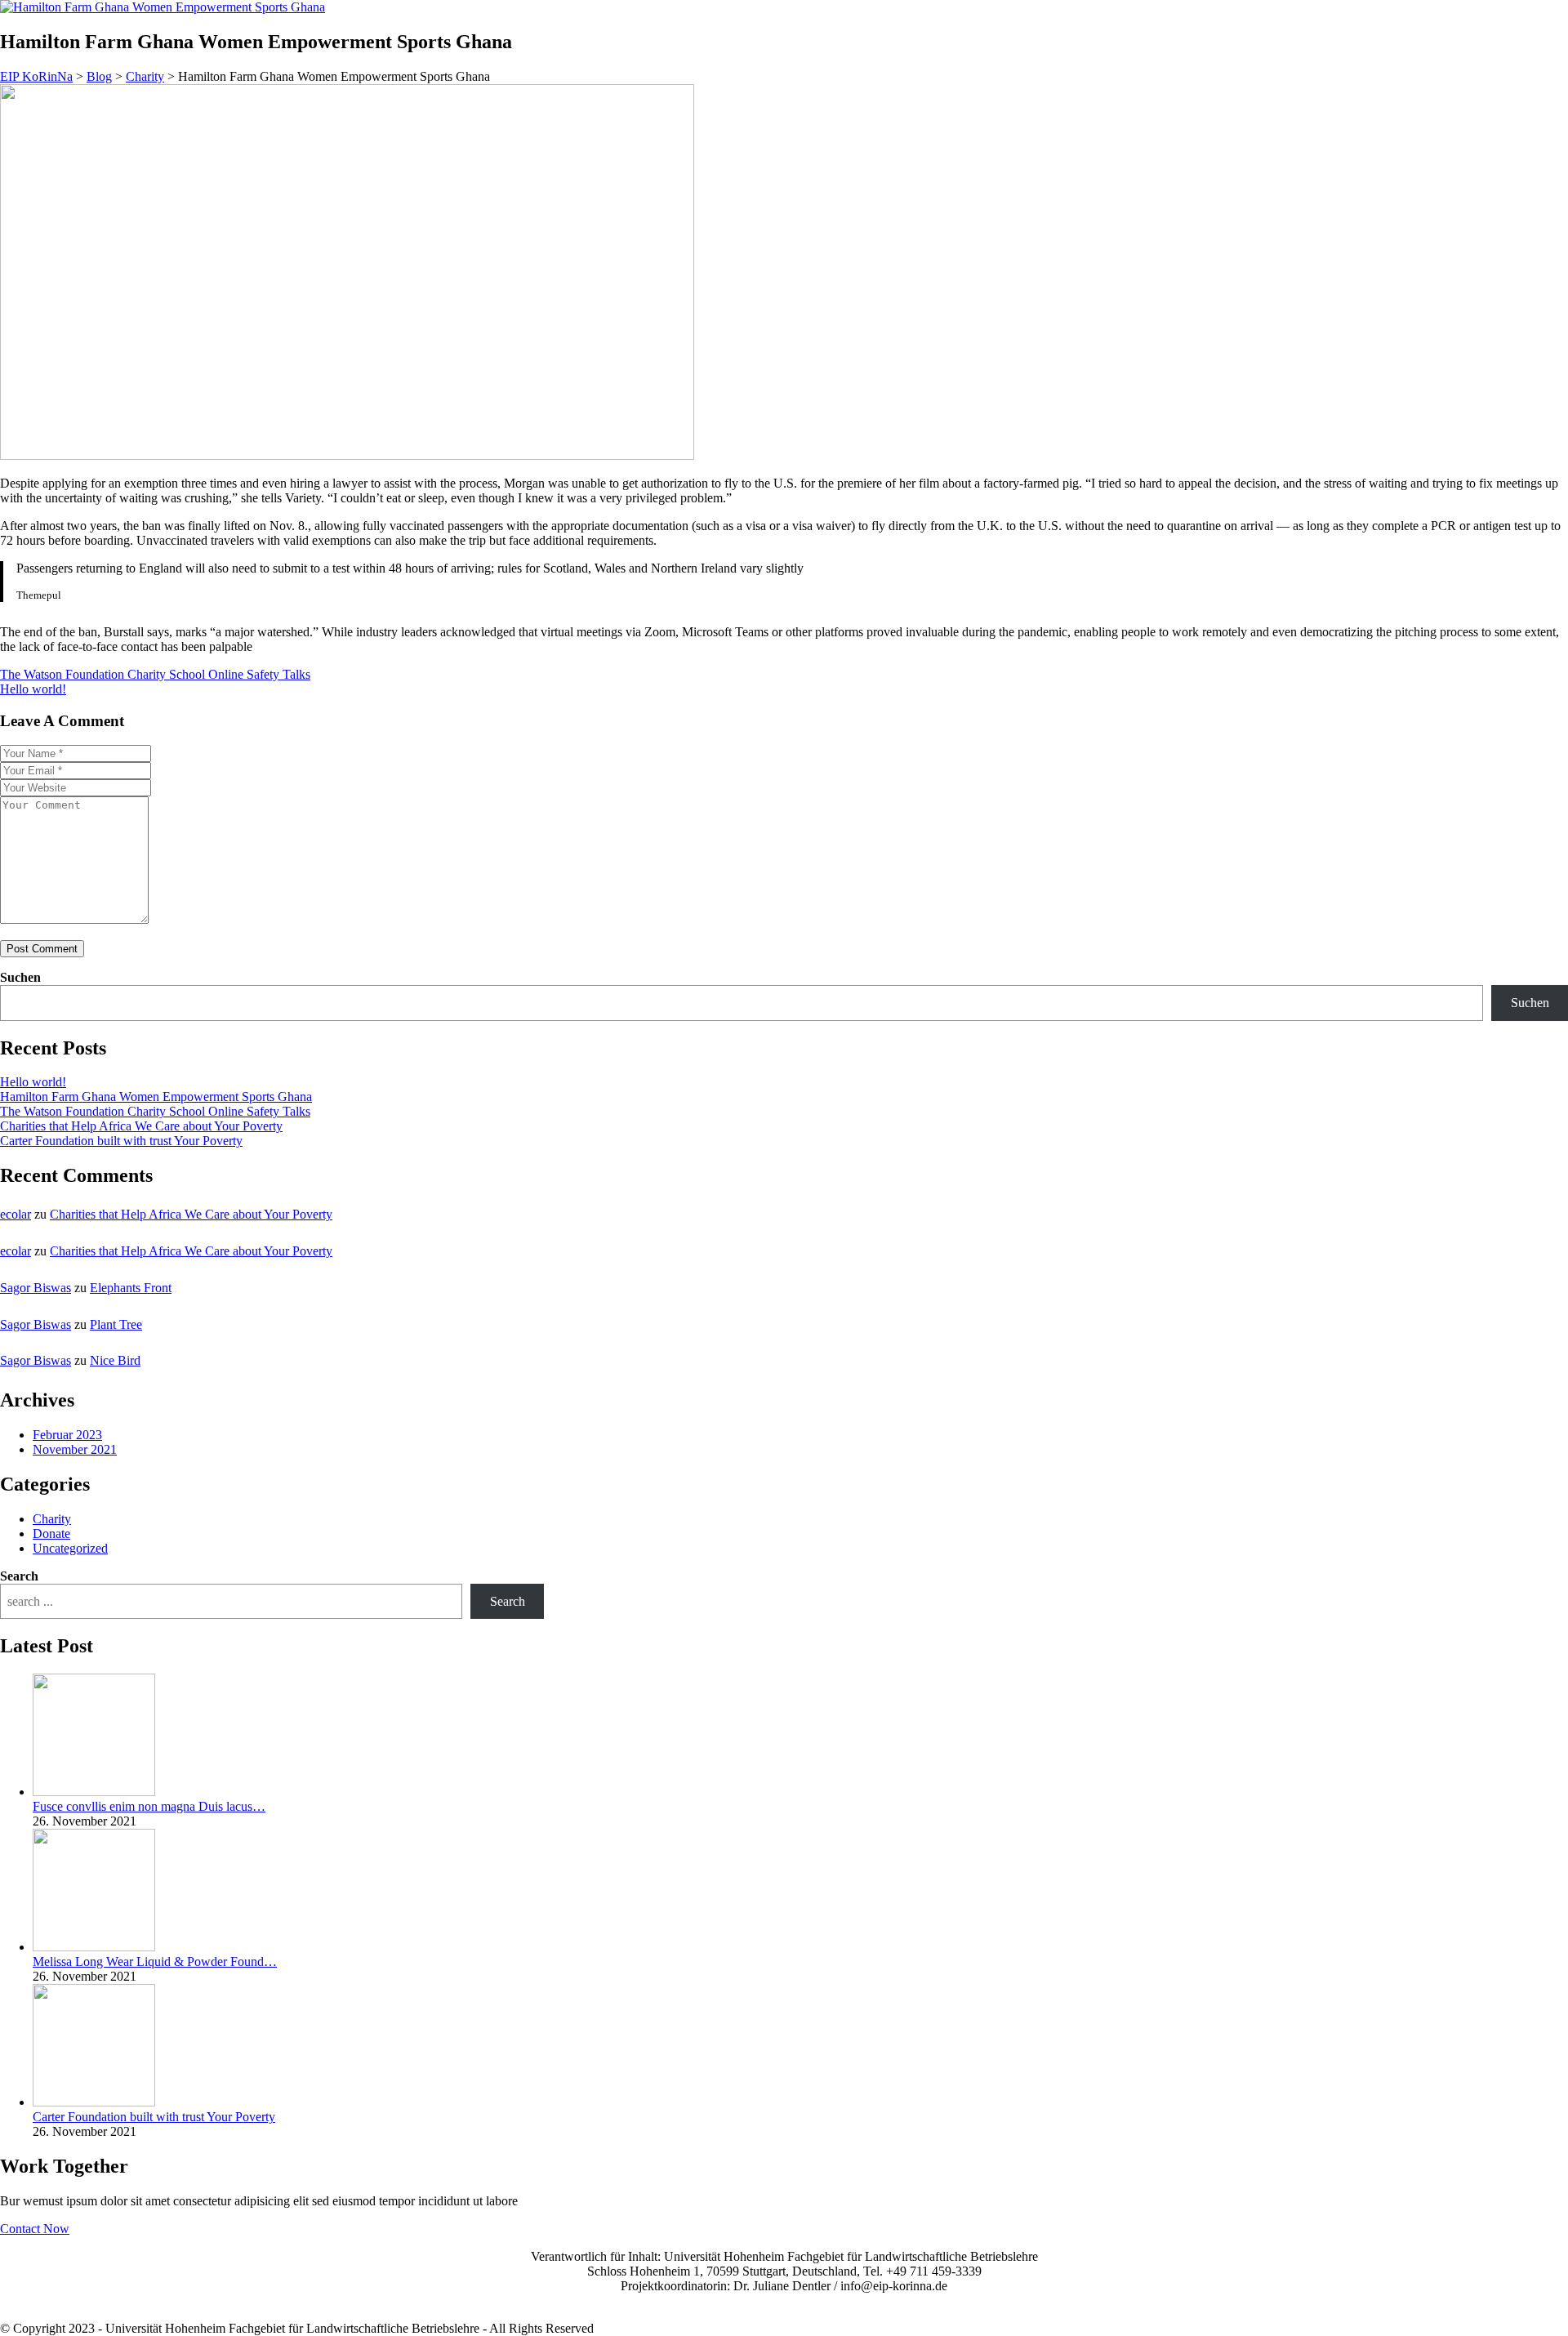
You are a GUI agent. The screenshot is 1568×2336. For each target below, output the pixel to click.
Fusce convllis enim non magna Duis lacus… (149, 1806)
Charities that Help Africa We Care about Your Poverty (141, 1126)
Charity (52, 1519)
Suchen (20, 977)
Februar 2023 (67, 1435)
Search (19, 1576)
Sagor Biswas (36, 1288)
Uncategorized (70, 1548)
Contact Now (35, 2229)
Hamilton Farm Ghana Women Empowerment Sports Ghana (156, 1097)
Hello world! (33, 1082)
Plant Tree (116, 1324)
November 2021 (75, 1449)
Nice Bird (115, 1360)
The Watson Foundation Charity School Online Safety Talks (155, 1111)
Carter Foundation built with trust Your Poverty (121, 1141)
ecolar (16, 1214)
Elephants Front (131, 1288)
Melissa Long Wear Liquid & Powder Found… (155, 1962)
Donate (51, 1534)
